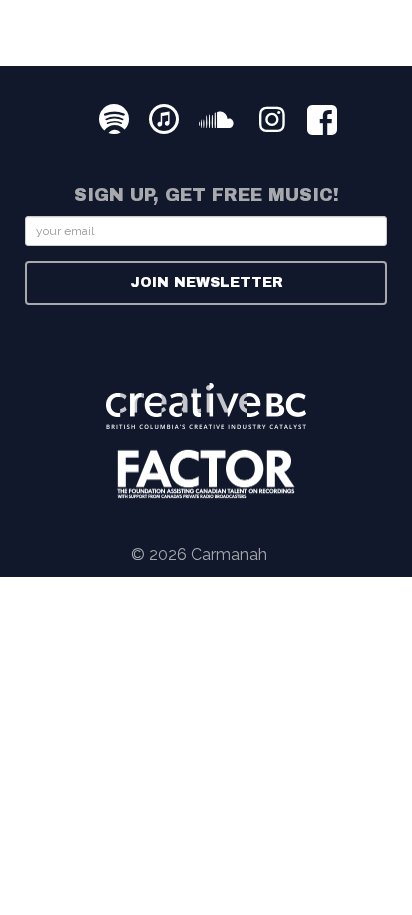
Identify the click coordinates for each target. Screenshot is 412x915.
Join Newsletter (206, 282)
